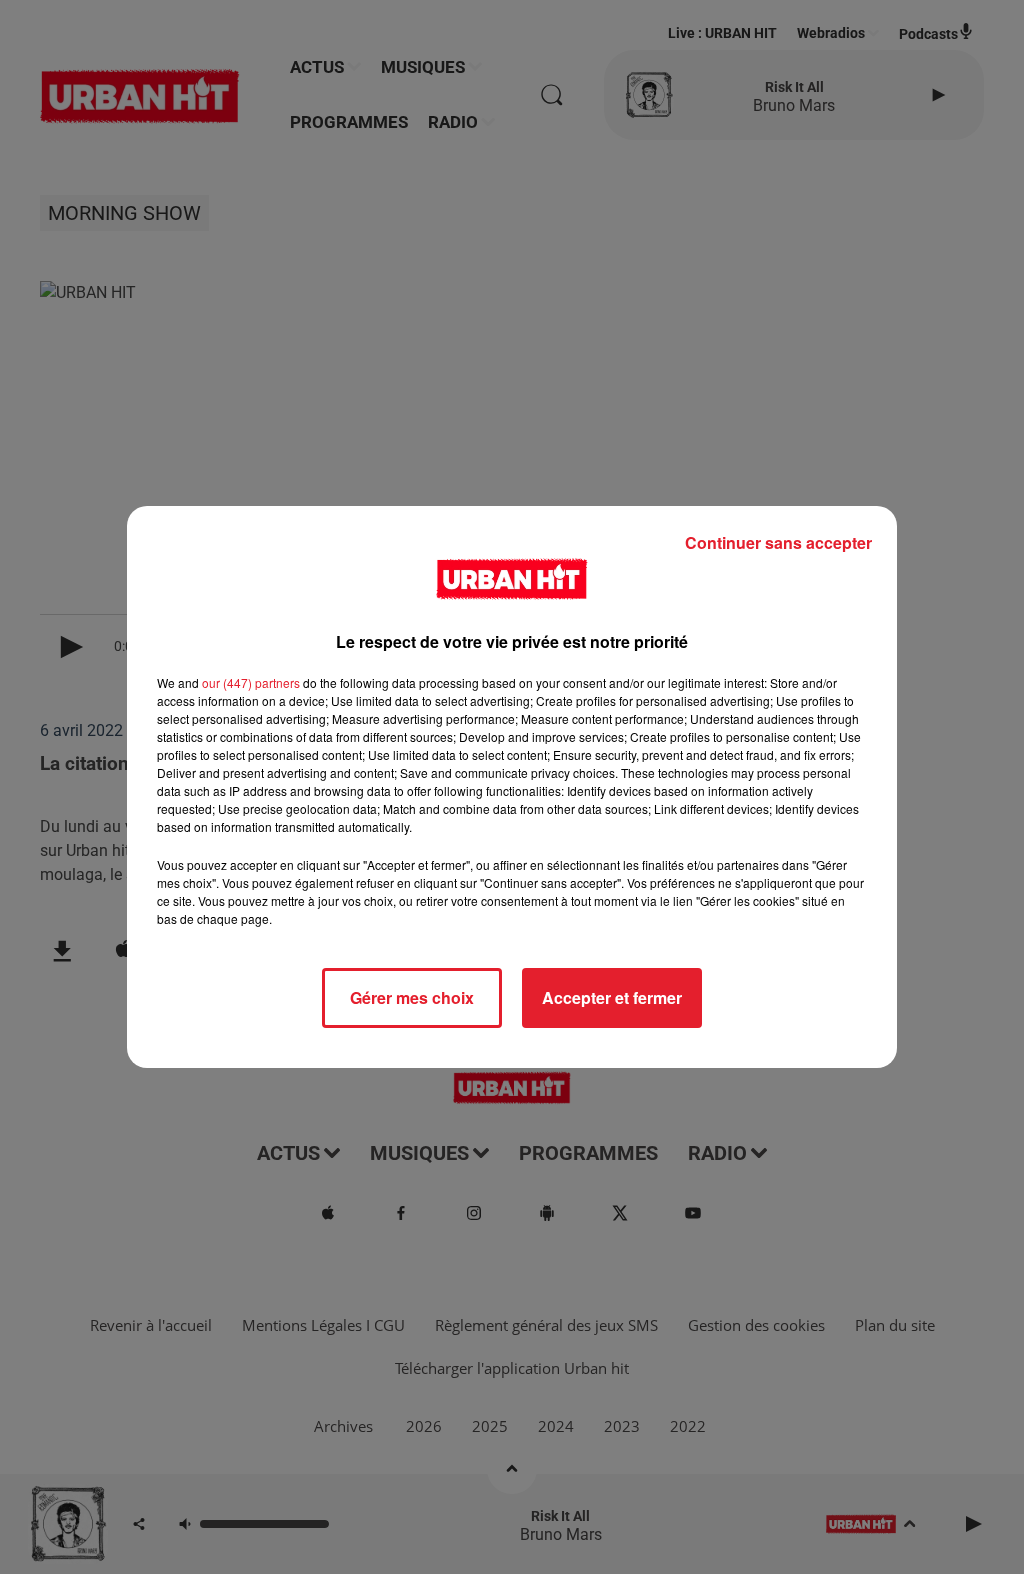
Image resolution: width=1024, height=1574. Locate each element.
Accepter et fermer (612, 997)
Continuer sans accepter (778, 542)
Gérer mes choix (412, 997)
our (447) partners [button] (251, 682)
